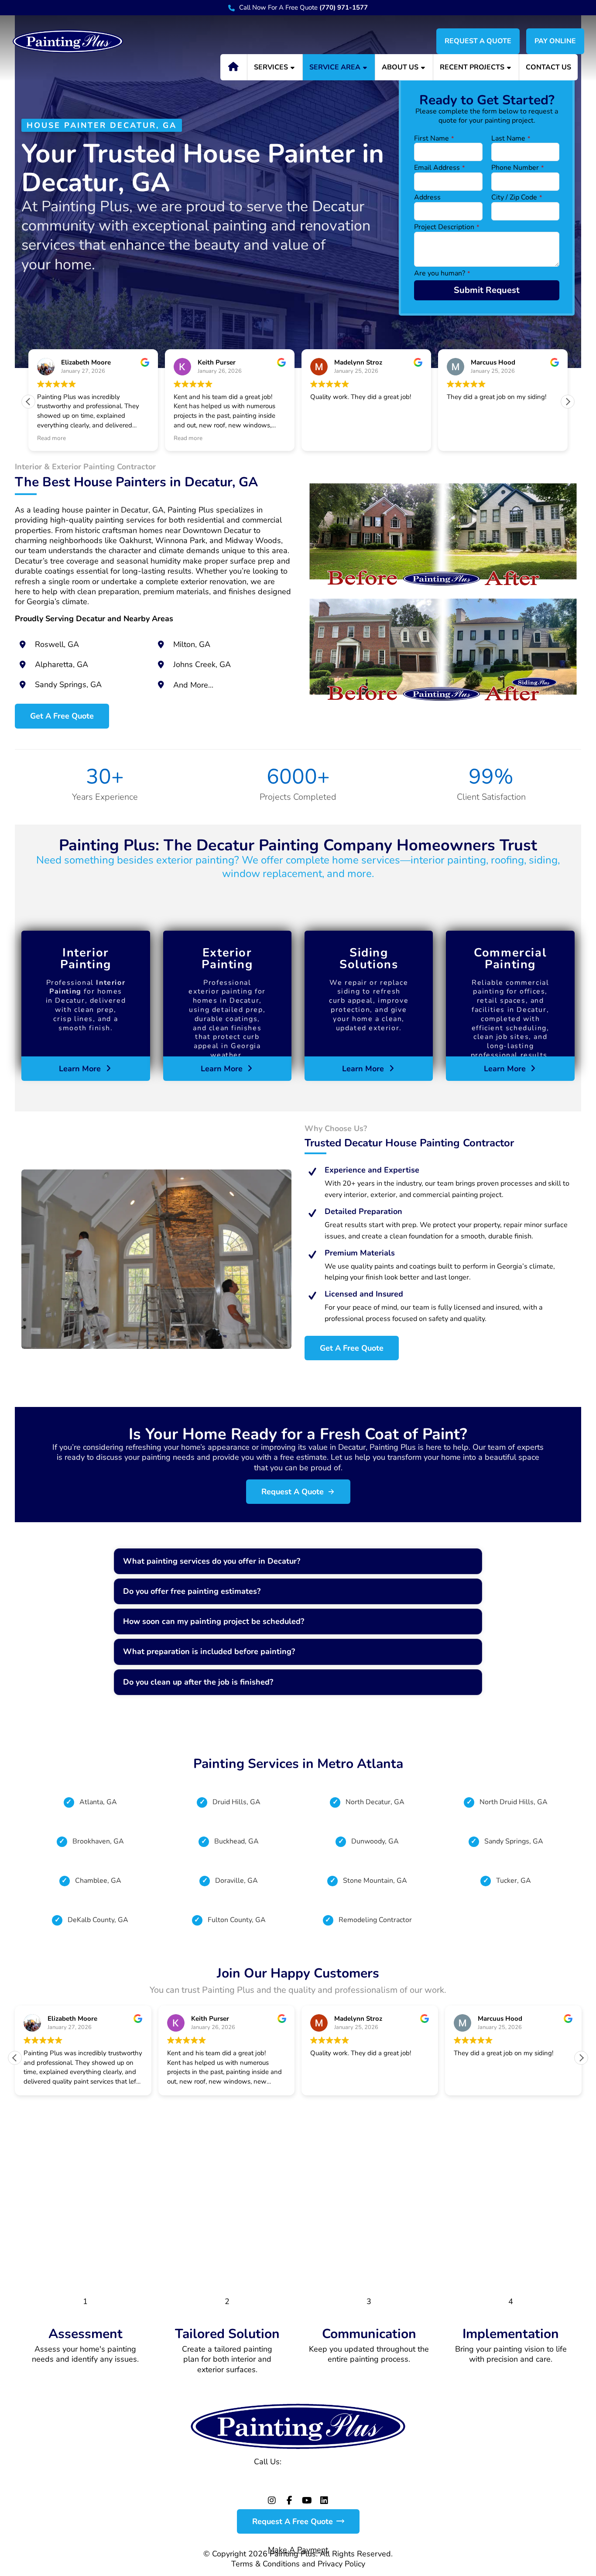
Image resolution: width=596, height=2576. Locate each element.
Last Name (511, 139)
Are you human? (442, 273)
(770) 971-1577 (313, 2462)
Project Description (447, 227)
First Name (434, 139)
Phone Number (517, 168)
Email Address (439, 168)
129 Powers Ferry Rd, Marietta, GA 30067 (298, 2477)
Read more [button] (51, 438)
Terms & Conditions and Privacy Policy (298, 2564)
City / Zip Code (517, 198)
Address (427, 198)
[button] (568, 402)
